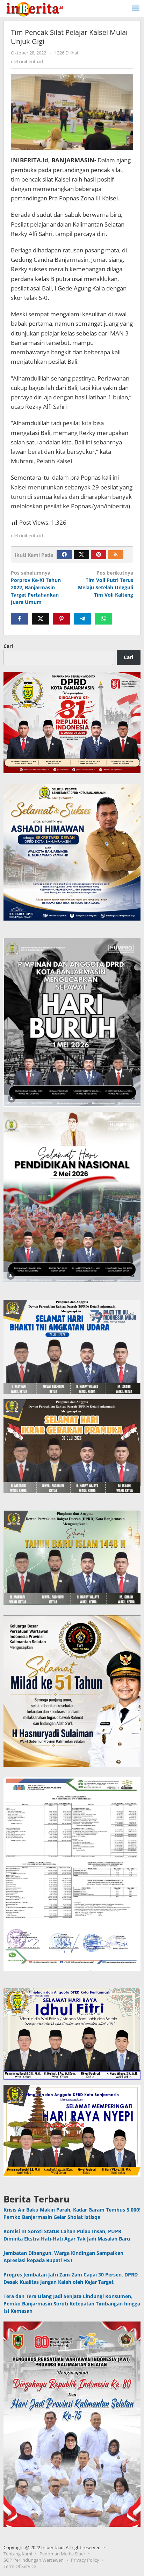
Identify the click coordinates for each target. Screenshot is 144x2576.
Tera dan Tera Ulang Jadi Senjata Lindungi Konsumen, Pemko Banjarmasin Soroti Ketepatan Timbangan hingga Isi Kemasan (72, 2304)
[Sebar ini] (20, 619)
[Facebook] (64, 555)
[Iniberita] (35, 8)
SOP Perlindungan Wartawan (34, 2560)
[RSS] (116, 555)
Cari (8, 646)
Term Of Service (20, 2566)
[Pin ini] (62, 619)
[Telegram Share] (82, 619)
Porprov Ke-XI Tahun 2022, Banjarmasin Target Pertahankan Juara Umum (36, 587)
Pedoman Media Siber (62, 2554)
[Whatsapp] (103, 619)
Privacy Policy (85, 2560)
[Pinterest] (99, 555)
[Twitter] (81, 555)
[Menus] (136, 8)
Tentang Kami (18, 2554)
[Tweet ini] (41, 619)
